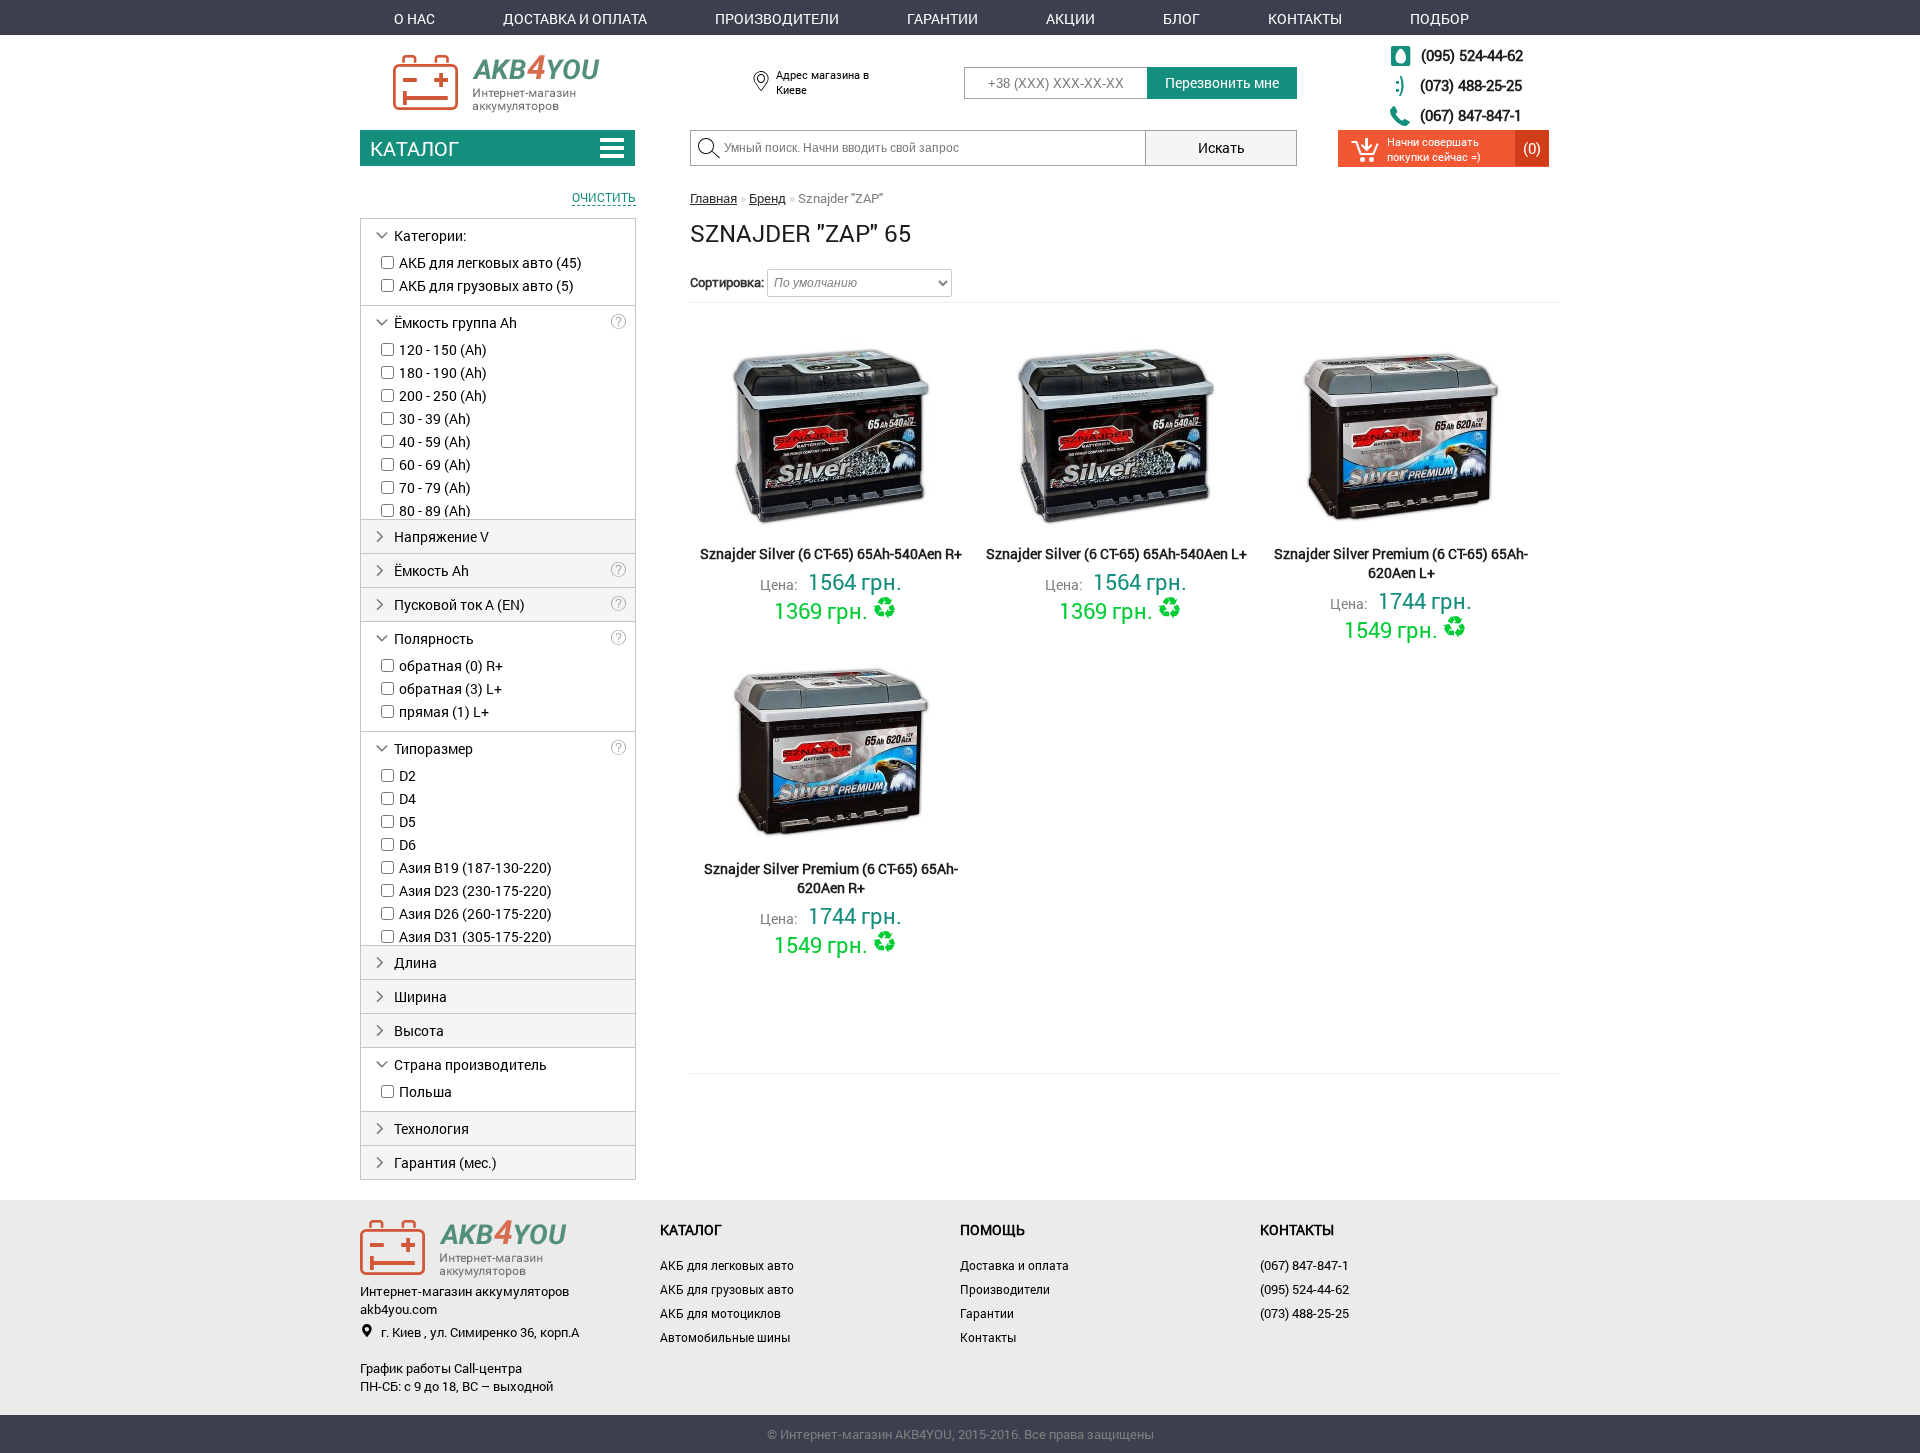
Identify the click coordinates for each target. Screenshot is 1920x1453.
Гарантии (942, 18)
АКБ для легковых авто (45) (490, 262)
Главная (713, 198)
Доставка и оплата (575, 18)
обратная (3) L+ (450, 688)
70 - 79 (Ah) (435, 487)
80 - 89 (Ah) (435, 510)
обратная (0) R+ (451, 665)
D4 (407, 798)
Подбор (1439, 18)
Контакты (1305, 18)
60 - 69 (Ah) (435, 464)
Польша (425, 1091)
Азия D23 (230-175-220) (475, 890)
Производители (777, 18)
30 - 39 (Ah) (435, 418)
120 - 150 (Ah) (443, 349)
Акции (1070, 18)
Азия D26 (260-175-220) (475, 913)
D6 (407, 844)
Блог (1181, 18)
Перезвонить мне (1222, 82)
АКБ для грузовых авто (727, 1289)
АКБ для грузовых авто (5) (486, 285)
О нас (414, 18)
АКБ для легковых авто (727, 1265)
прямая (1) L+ (444, 711)
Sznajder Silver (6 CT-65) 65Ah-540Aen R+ (831, 553)
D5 (407, 821)
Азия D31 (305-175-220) (475, 936)
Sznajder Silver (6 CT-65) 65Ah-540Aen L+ (1116, 553)
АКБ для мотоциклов (720, 1313)
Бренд (767, 198)
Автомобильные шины (725, 1337)
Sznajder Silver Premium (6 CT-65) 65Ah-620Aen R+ (831, 878)
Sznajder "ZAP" (840, 198)
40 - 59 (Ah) (435, 441)
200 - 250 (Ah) (443, 395)
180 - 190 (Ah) (443, 372)
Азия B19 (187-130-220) (475, 867)
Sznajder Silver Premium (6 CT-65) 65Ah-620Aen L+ (1401, 563)
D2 (407, 775)
